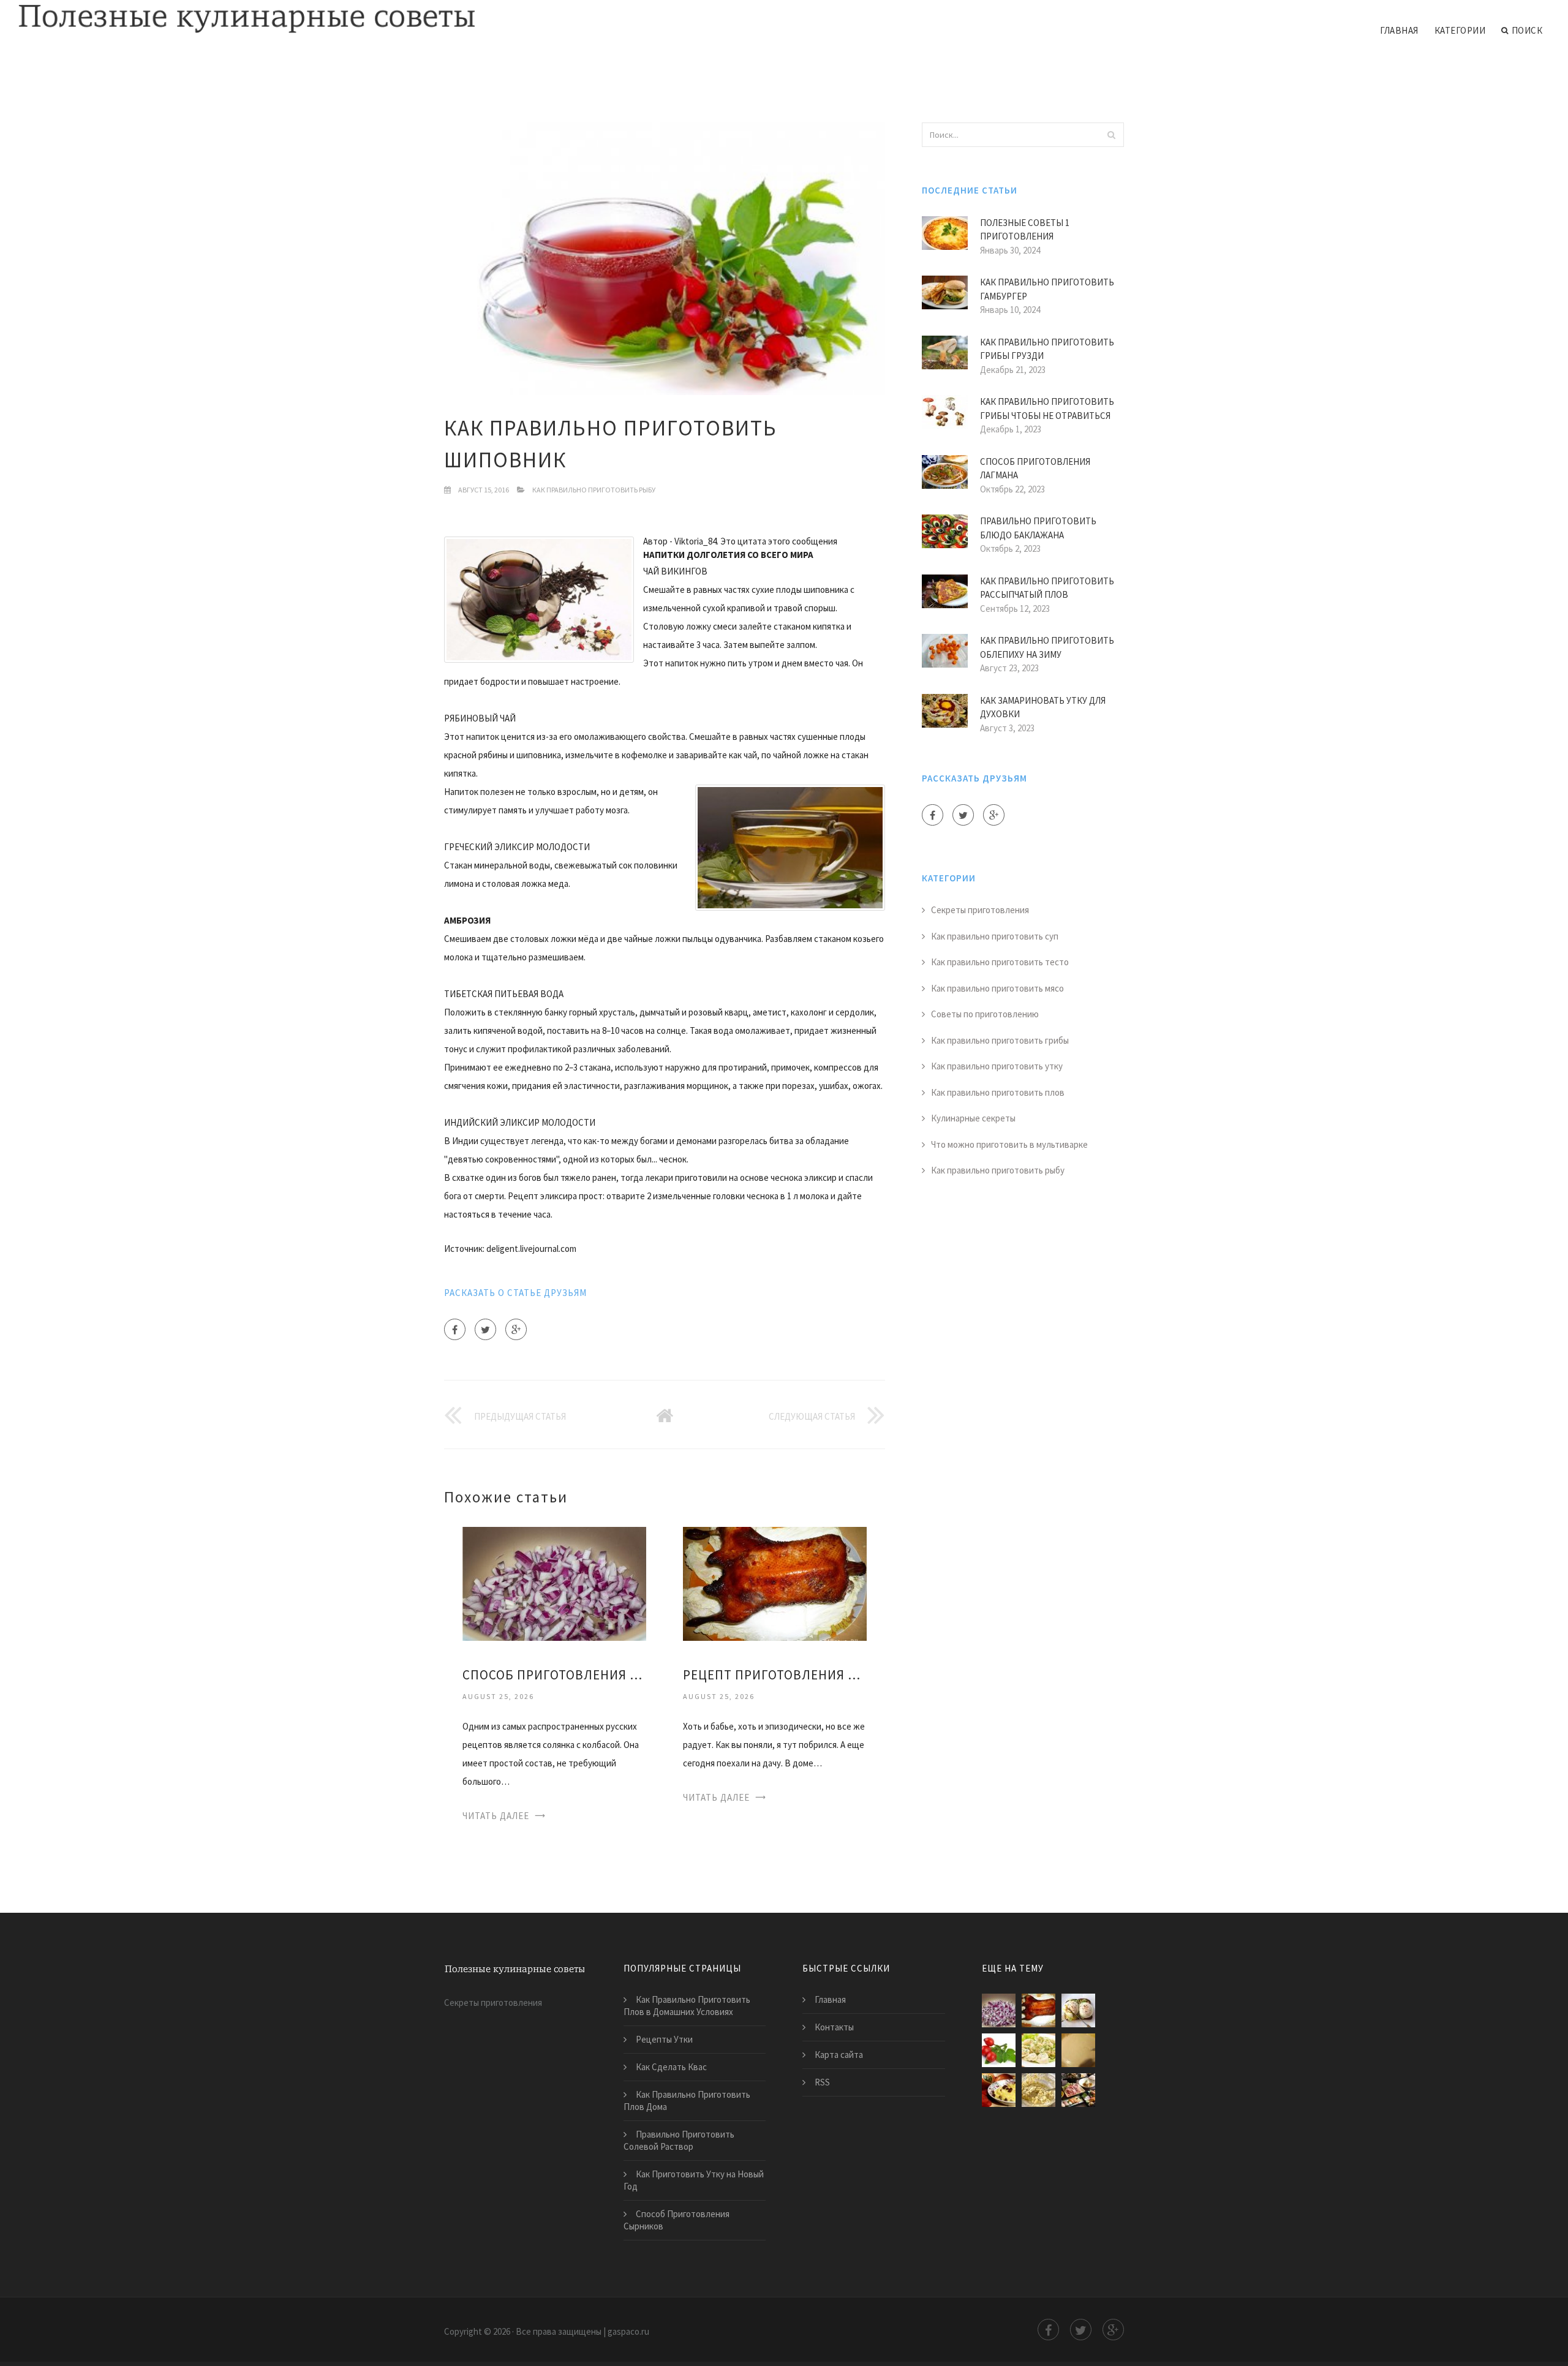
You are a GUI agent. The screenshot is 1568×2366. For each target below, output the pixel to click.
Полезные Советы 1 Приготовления (1025, 230)
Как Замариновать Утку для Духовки (1043, 707)
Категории (1460, 30)
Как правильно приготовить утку (997, 1066)
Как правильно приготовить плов (998, 1092)
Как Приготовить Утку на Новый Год (694, 2180)
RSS (822, 2082)
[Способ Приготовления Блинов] (1078, 2050)
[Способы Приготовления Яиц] (1078, 2010)
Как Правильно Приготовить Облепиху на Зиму (1047, 647)
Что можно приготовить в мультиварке (1009, 1144)
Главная (1399, 30)
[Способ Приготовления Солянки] (554, 1583)
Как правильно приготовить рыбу (594, 490)
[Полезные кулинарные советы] (247, 20)
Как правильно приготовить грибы (1000, 1040)
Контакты (834, 2027)
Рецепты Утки (664, 2039)
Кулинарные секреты (973, 1118)
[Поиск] (1111, 135)
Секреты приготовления (980, 910)
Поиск (1527, 30)
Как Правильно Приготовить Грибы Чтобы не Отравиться (1047, 409)
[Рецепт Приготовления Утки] (775, 1583)
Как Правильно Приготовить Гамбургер (1047, 289)
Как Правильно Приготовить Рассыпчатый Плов (1047, 588)
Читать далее (496, 1816)
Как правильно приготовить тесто (1000, 962)
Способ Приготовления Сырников (677, 2220)
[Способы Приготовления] (1078, 2090)
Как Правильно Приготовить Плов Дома (687, 2100)
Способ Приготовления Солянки (554, 1675)
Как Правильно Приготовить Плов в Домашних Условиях (687, 2006)
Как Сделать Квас (671, 2067)
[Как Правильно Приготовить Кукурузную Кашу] (999, 2090)
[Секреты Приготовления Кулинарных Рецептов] (1038, 2050)
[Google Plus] (516, 1329)
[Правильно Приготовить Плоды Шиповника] (999, 2050)
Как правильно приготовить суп (995, 936)
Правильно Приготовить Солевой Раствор (679, 2140)
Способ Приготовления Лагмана (1035, 469)
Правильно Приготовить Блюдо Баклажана (1038, 528)
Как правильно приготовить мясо (997, 988)
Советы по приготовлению (985, 1014)
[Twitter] (485, 1329)
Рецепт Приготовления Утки (775, 1675)
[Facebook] (455, 1329)
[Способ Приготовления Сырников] (1038, 2090)
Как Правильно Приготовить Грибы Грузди (1047, 349)
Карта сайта (839, 2055)
